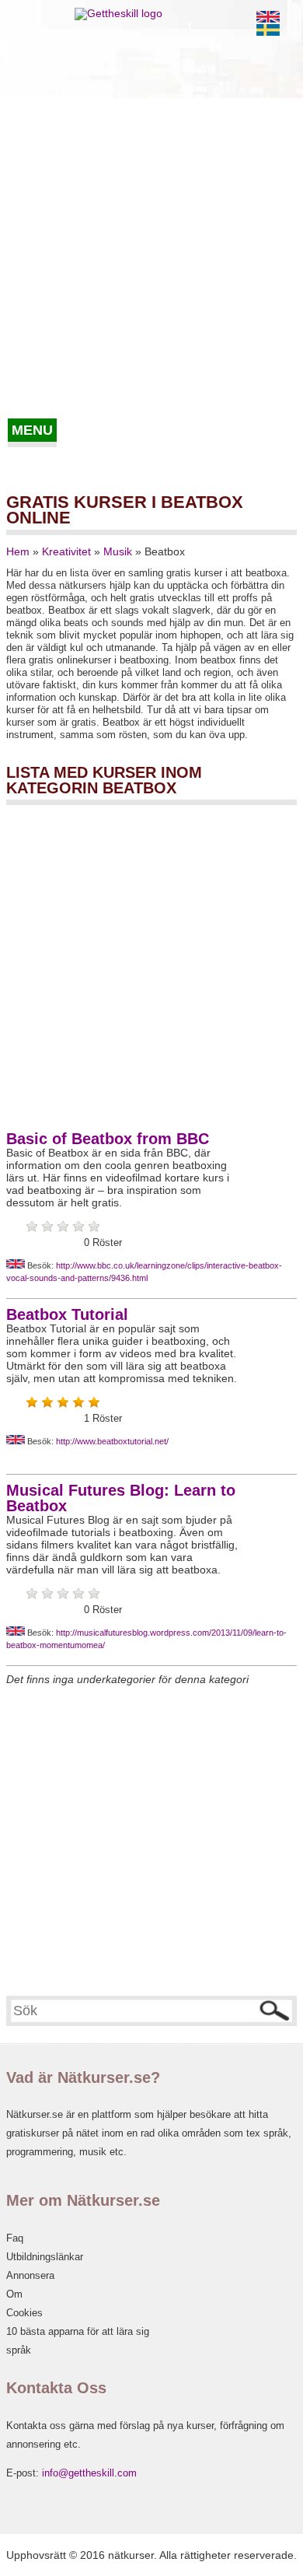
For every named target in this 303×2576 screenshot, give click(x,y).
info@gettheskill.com (89, 2473)
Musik (118, 551)
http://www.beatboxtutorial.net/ (112, 1441)
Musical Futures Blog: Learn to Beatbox (121, 1498)
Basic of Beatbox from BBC (108, 1139)
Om (14, 2294)
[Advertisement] (151, 259)
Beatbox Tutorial (67, 1314)
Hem (18, 551)
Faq (15, 2238)
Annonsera (30, 2275)
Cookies (24, 2313)
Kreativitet (66, 551)
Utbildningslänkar (45, 2257)
